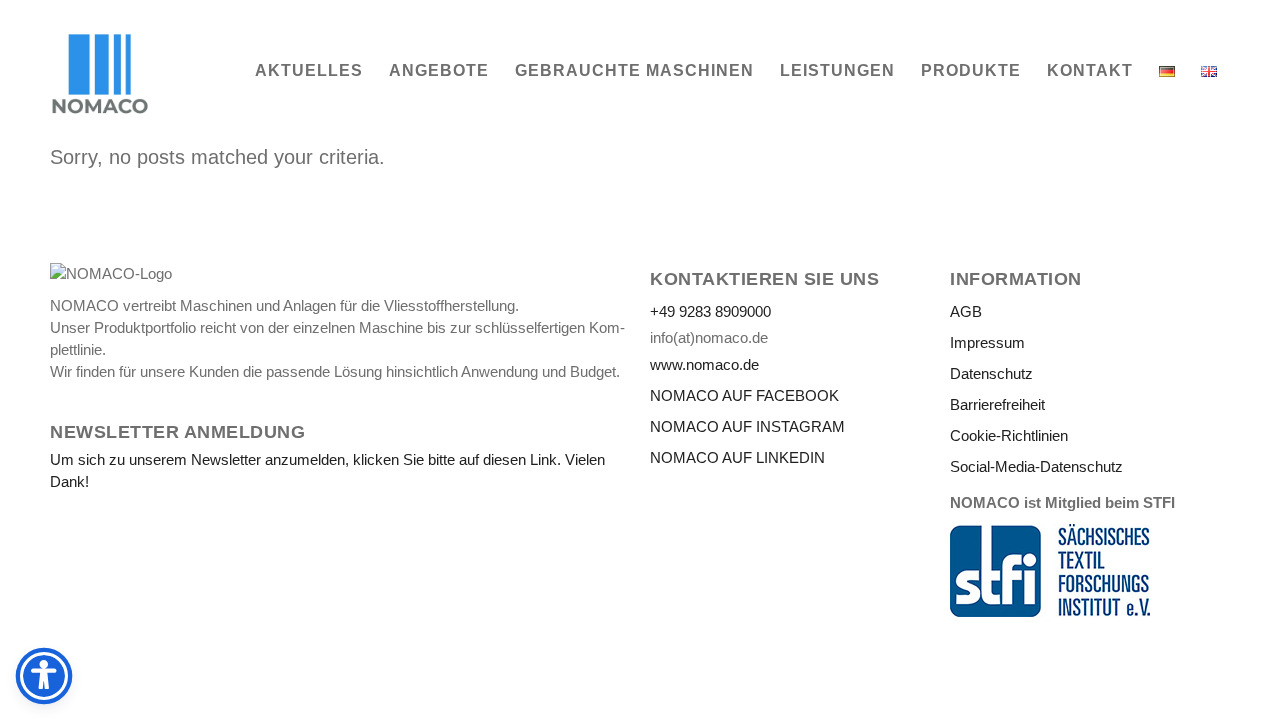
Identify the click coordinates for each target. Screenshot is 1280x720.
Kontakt (1090, 70)
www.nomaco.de (704, 364)
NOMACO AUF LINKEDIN (737, 457)
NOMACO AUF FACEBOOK (744, 395)
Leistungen (837, 70)
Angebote (439, 70)
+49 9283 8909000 (710, 311)
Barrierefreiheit (997, 404)
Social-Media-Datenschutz (1036, 466)
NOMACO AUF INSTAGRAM (747, 426)
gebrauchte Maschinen (634, 70)
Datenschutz (991, 373)
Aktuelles (309, 70)
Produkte (971, 70)
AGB (966, 311)
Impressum (987, 342)
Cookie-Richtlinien (1009, 435)
